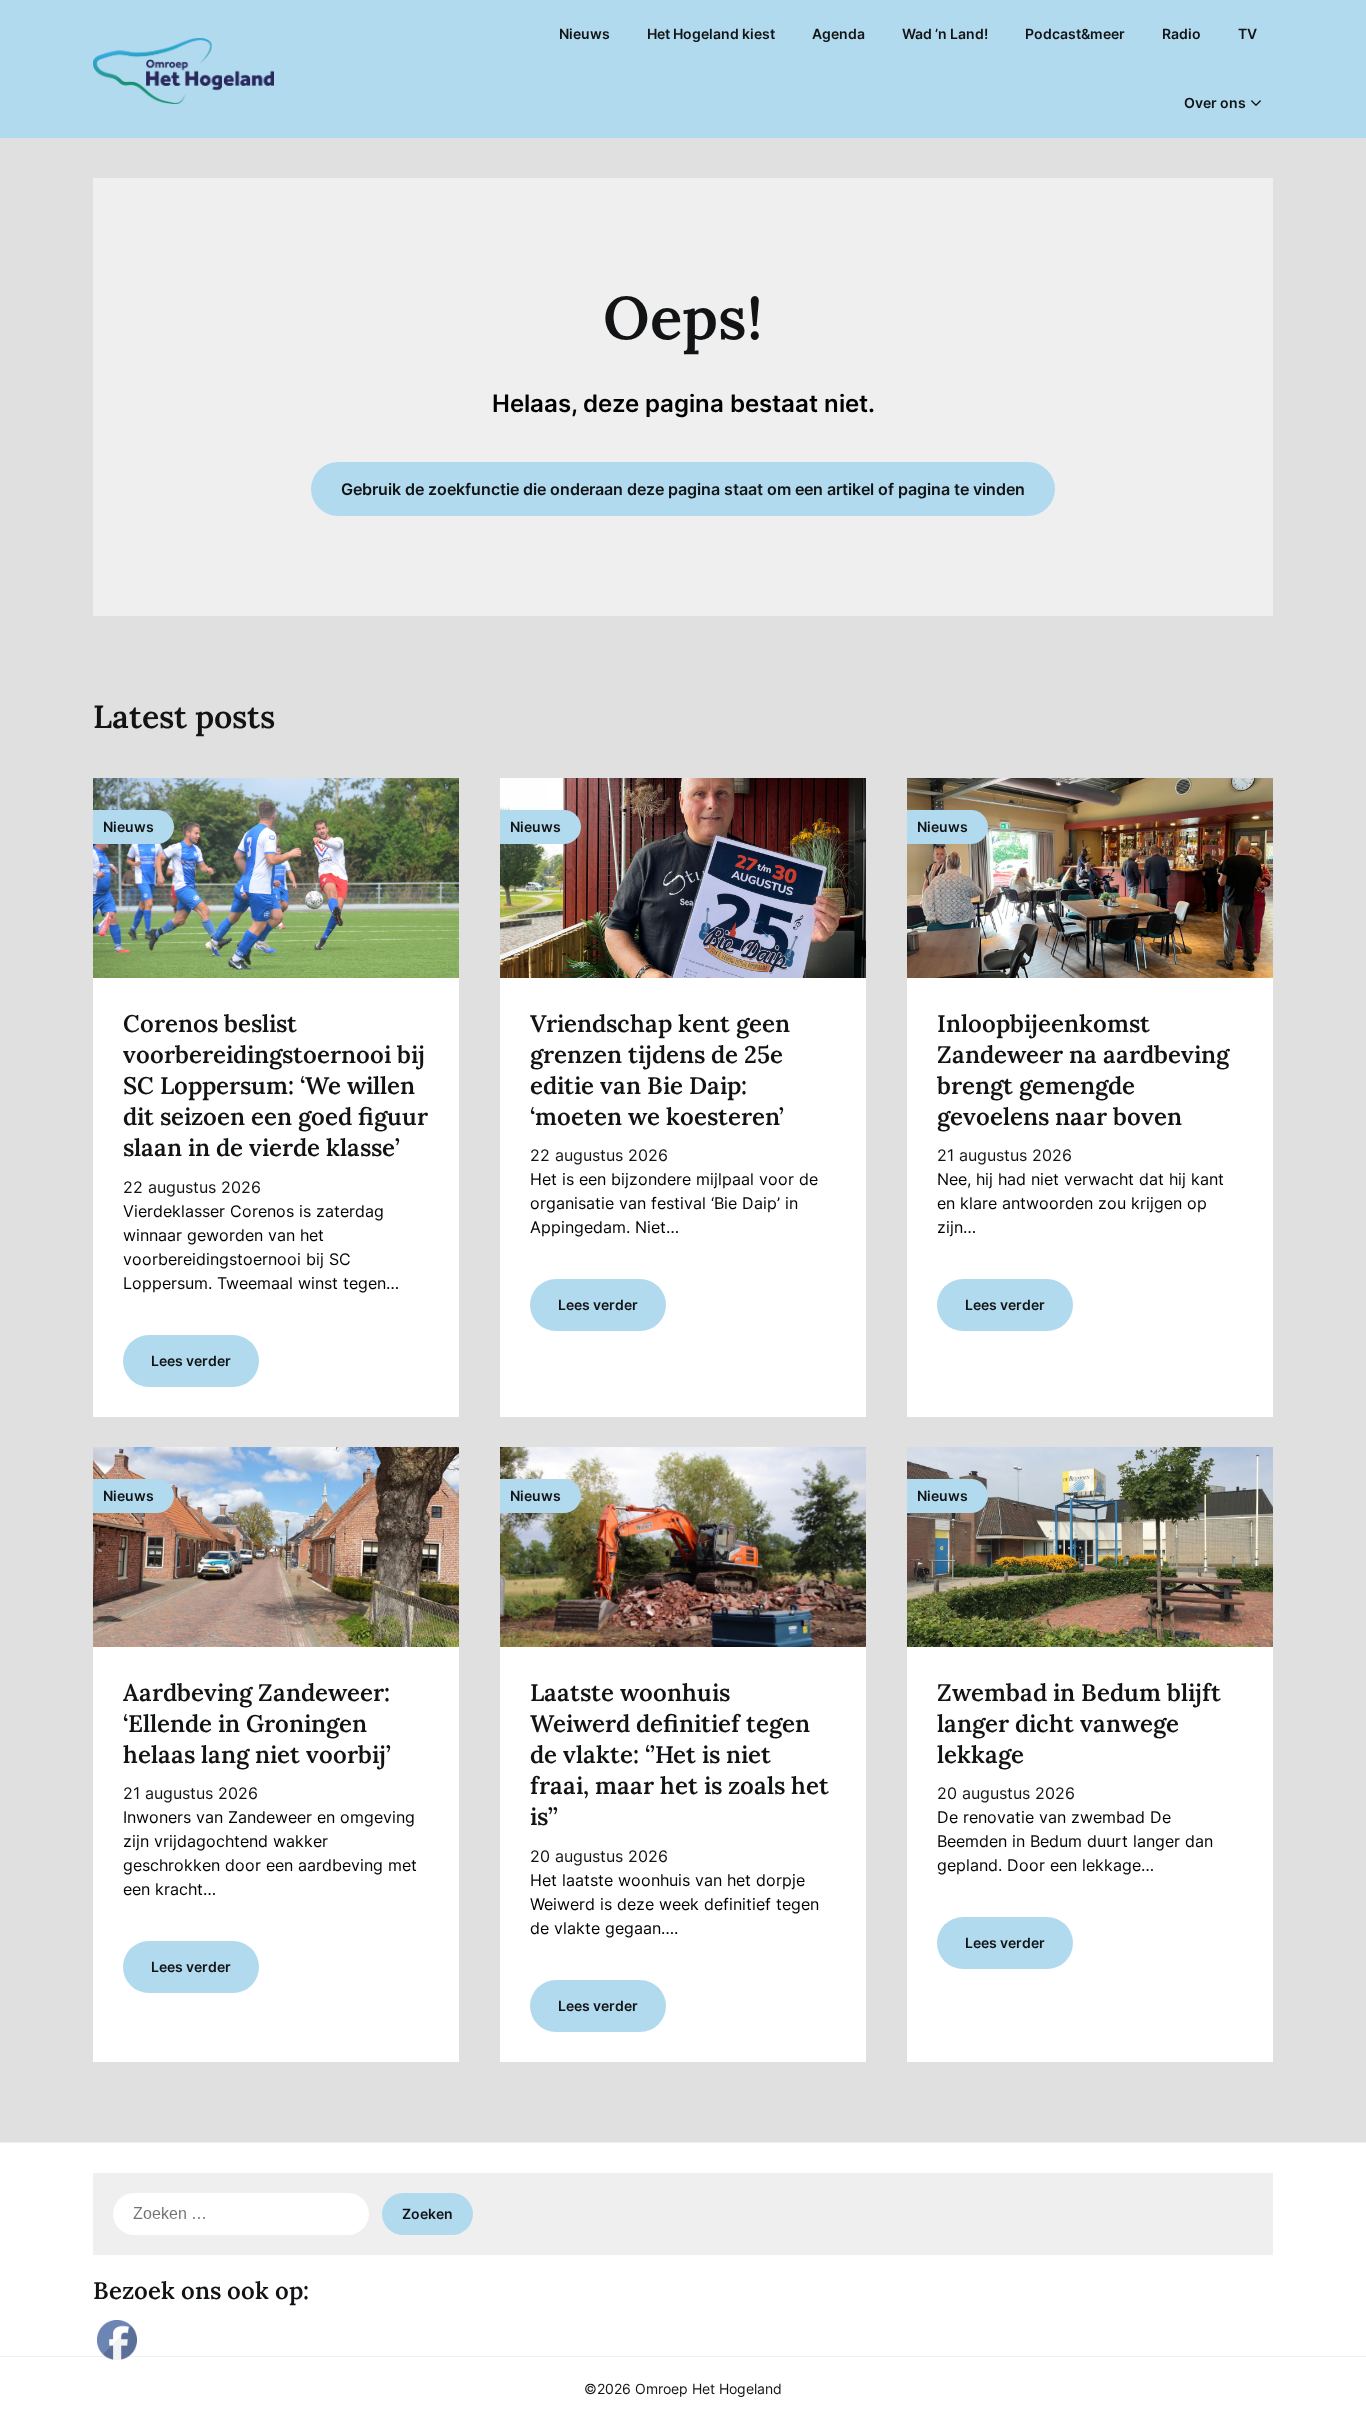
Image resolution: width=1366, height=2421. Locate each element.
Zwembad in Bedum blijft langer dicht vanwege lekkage (1079, 1723)
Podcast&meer (1075, 33)
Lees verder (191, 1360)
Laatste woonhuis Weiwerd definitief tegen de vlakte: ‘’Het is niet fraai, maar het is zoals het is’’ (679, 1755)
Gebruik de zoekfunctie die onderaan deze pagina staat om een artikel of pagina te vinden (683, 489)
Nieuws (584, 33)
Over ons (1215, 102)
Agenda (838, 33)
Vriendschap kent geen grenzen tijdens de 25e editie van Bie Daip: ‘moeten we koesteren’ (660, 1070)
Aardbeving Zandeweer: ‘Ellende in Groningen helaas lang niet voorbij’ (257, 1723)
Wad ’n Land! (945, 33)
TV (1247, 33)
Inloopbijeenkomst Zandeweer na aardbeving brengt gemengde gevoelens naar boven (1083, 1070)
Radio (1181, 33)
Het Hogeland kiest (711, 33)
